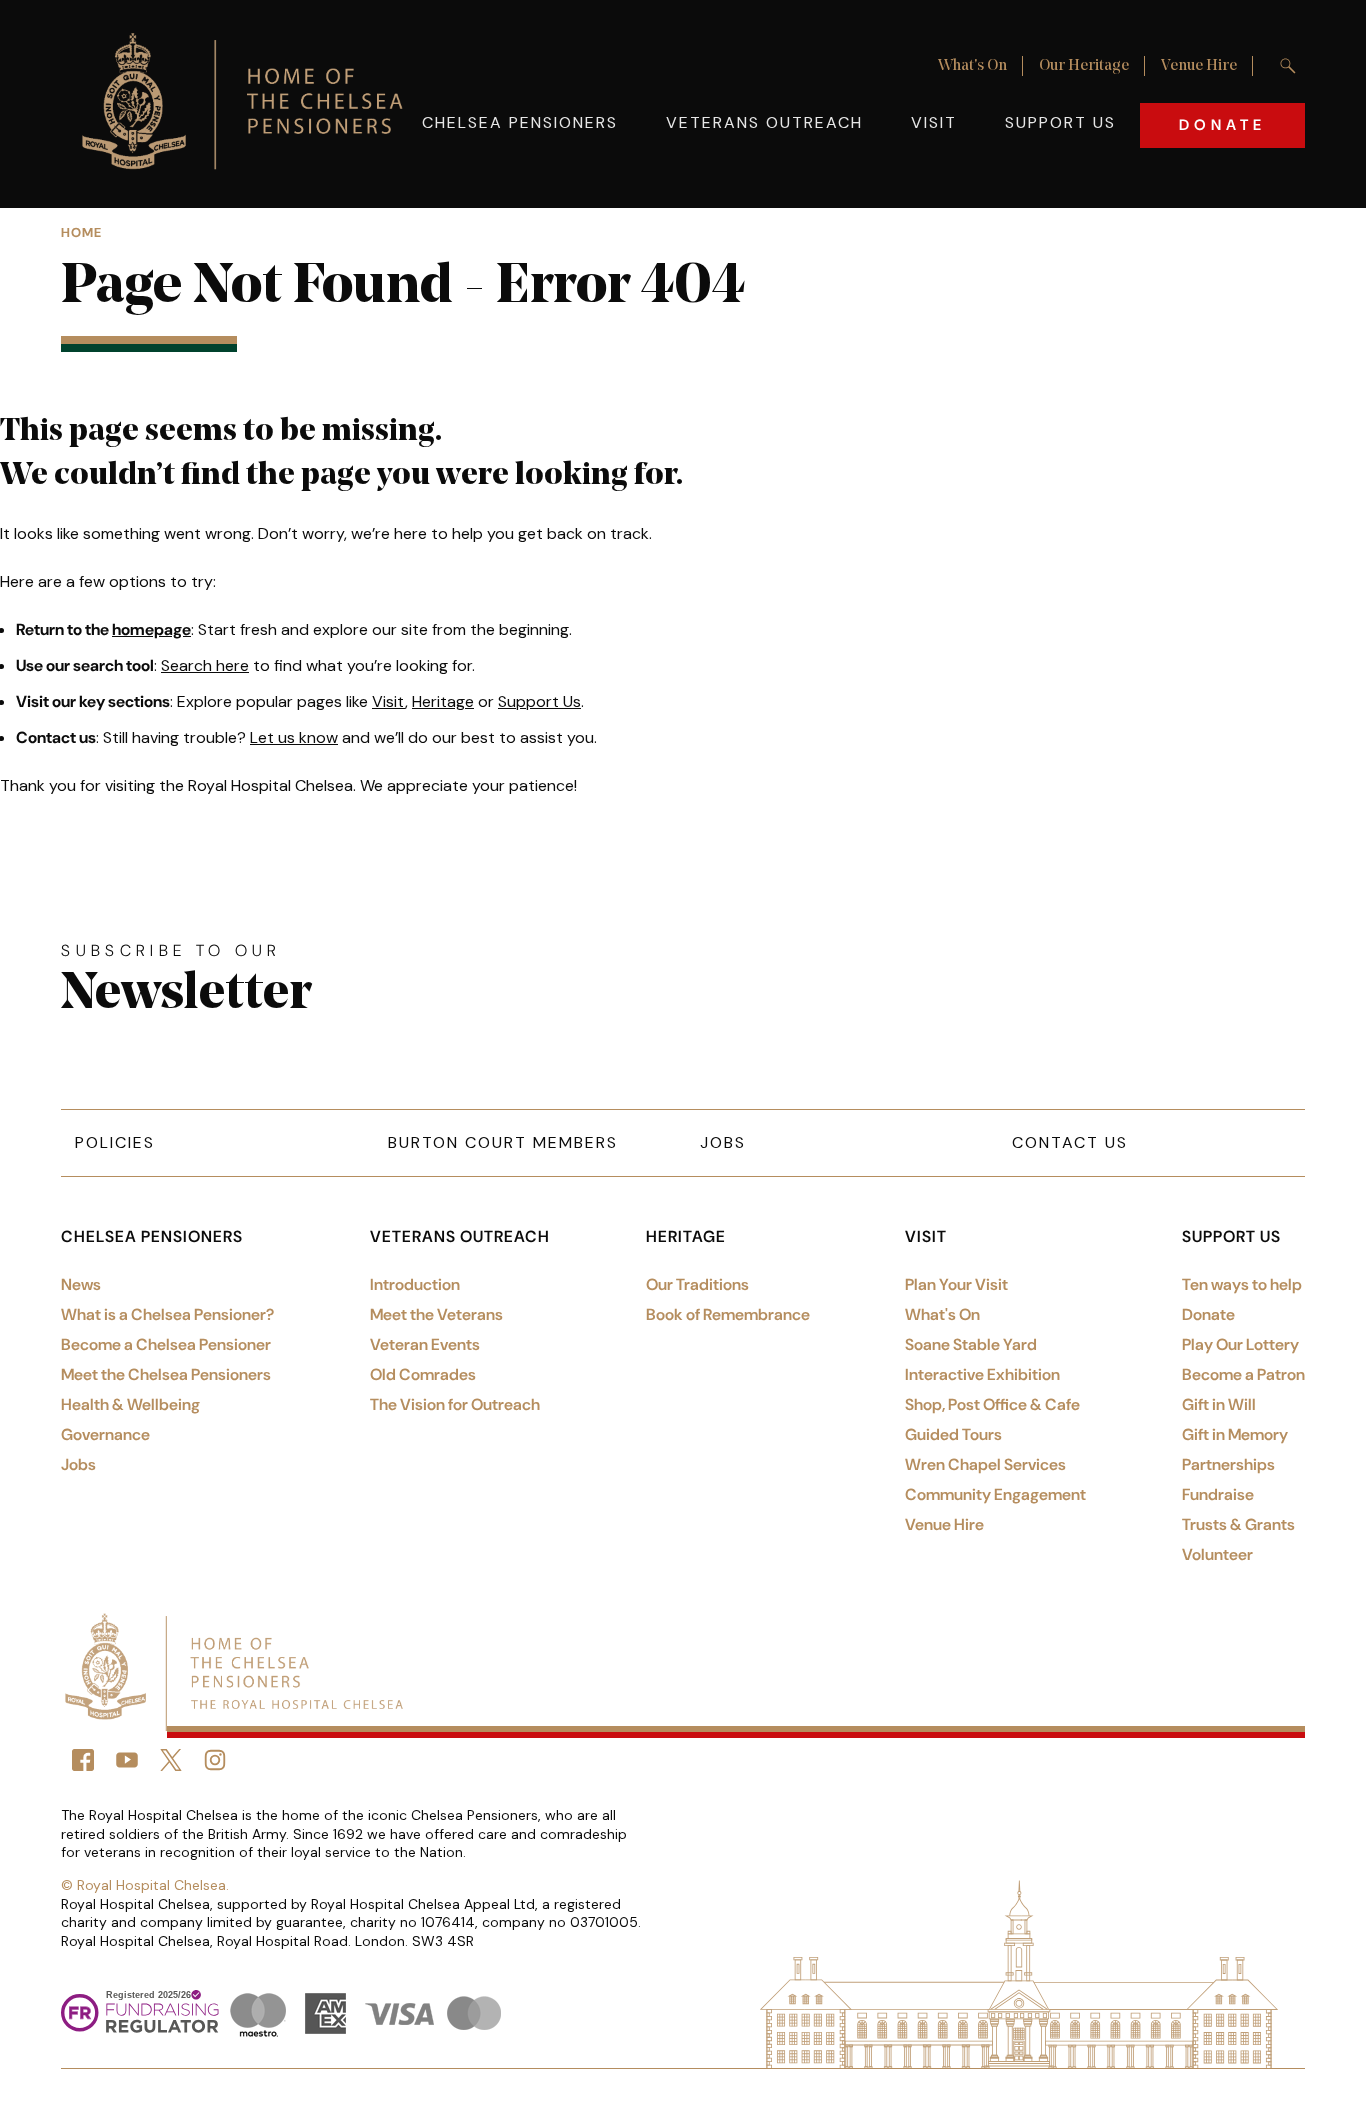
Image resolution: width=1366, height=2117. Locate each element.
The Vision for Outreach (455, 1404)
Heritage (443, 701)
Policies (115, 1142)
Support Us (1060, 122)
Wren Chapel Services (985, 1464)
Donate (1222, 125)
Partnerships (1228, 1464)
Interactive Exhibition (982, 1374)
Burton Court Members (503, 1142)
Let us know (294, 737)
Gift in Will (1219, 1404)
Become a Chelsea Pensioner (166, 1344)
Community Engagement (995, 1494)
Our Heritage (1084, 66)
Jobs (723, 1142)
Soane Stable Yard (971, 1344)
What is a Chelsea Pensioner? (167, 1314)
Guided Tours (953, 1434)
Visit (934, 122)
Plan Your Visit (956, 1284)
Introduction (415, 1284)
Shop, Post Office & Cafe (992, 1404)
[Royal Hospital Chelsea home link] (253, 104)
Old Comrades (423, 1374)
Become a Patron (1243, 1374)
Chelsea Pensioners (520, 122)
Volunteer (1217, 1554)
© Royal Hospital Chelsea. (145, 1885)
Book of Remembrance (728, 1314)
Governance (105, 1434)
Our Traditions (697, 1284)
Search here (205, 665)
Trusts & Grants (1238, 1524)
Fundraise (1218, 1494)
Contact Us (1070, 1142)
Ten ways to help (1242, 1284)
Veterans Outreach (764, 122)
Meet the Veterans (436, 1314)
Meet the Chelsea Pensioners (166, 1374)
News (81, 1284)
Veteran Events (425, 1344)
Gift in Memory (1235, 1434)
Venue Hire (1199, 66)
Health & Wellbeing (130, 1404)
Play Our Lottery (1240, 1344)
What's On (972, 66)
